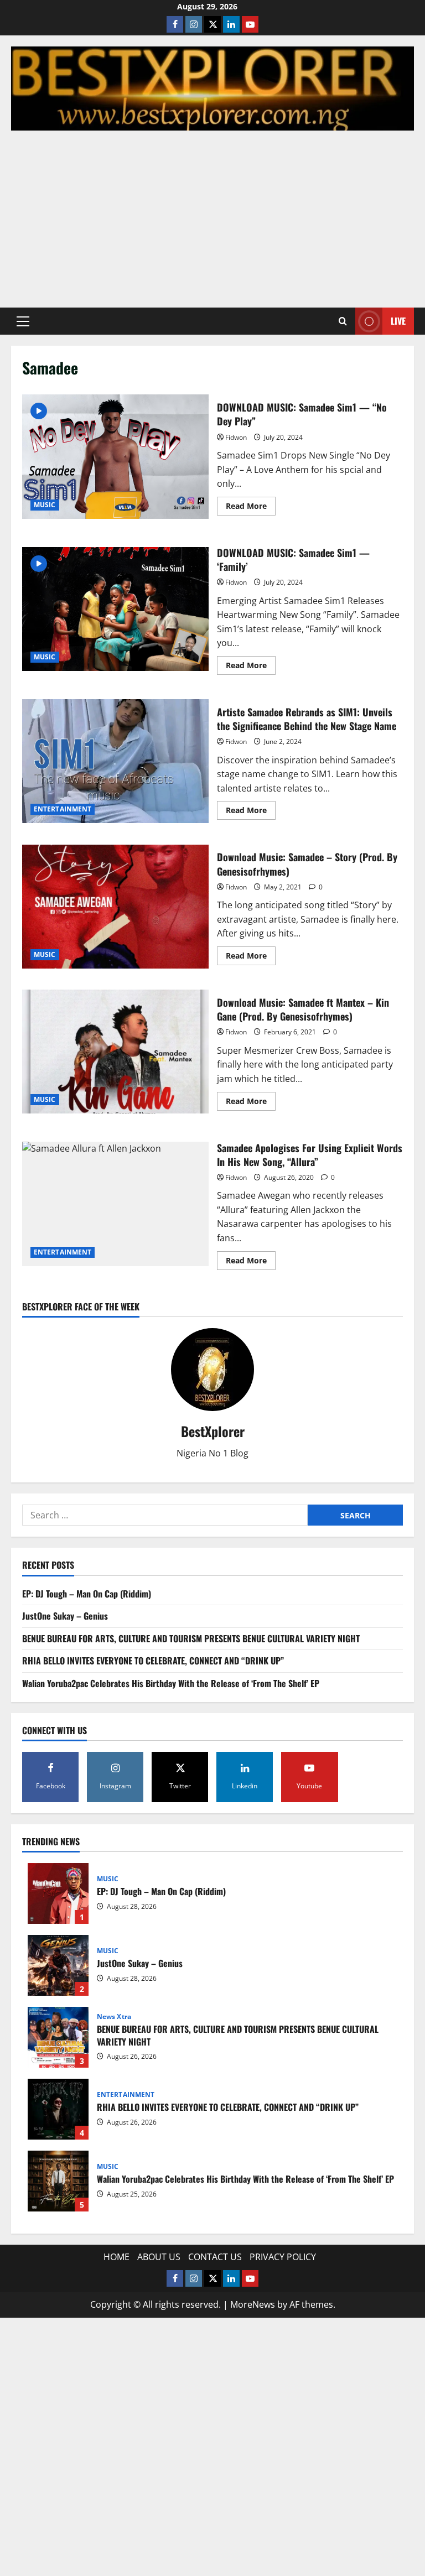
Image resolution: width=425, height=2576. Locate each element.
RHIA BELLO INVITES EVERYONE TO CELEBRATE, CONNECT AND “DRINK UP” (153, 1661)
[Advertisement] (212, 214)
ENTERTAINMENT (63, 809)
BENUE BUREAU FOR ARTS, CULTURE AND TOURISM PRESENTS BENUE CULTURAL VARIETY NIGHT (191, 1638)
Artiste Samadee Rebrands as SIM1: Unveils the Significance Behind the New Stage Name (115, 761)
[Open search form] (343, 321)
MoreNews (253, 2304)
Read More (251, 508)
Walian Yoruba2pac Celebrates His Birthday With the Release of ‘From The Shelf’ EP (171, 1683)
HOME (116, 2257)
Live (398, 321)
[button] (23, 321)
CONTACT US (215, 2257)
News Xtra (114, 2017)
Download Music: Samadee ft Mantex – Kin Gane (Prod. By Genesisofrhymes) (115, 1052)
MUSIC (45, 505)
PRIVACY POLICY (283, 2257)
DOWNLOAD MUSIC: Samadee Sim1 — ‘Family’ (115, 609)
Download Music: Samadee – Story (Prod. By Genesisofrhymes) (115, 907)
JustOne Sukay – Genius (65, 1616)
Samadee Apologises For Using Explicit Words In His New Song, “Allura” (115, 1204)
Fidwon (236, 437)
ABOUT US (159, 2257)
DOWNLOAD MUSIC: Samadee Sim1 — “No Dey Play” (115, 456)
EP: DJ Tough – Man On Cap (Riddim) (87, 1594)
